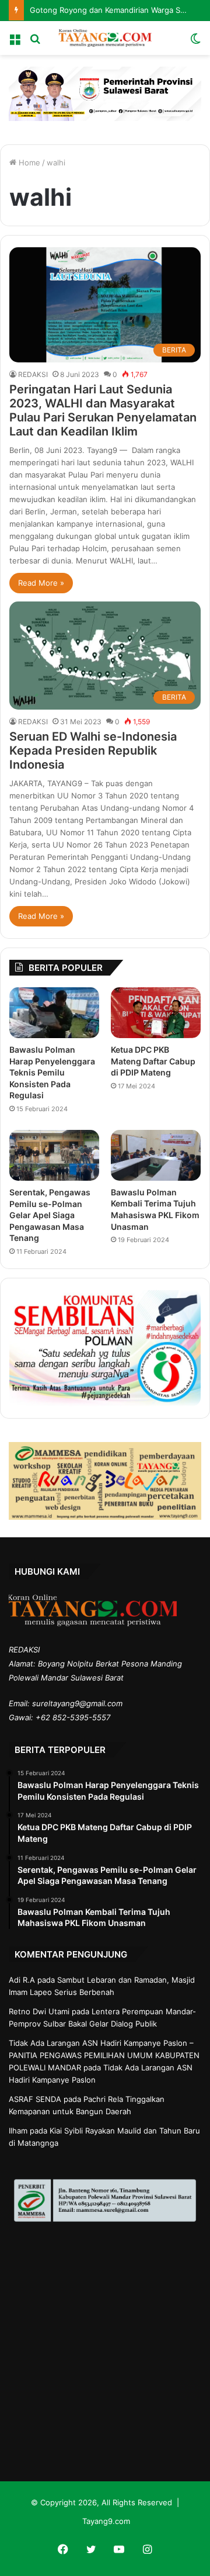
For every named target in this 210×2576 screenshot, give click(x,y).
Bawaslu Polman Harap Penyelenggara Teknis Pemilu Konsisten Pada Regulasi (52, 1072)
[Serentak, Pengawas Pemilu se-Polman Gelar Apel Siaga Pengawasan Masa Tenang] (54, 1155)
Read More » (41, 583)
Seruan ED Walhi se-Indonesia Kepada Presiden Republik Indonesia (93, 751)
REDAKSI (33, 374)
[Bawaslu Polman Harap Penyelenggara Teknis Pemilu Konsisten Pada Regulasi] (54, 1013)
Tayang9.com (106, 2521)
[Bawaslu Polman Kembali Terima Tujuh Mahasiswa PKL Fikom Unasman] (156, 1155)
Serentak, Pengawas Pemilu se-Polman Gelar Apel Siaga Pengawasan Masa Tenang (50, 1215)
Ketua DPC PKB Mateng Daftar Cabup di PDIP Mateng (153, 1061)
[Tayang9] (105, 38)
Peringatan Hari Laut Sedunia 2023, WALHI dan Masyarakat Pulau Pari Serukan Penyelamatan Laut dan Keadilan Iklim (103, 410)
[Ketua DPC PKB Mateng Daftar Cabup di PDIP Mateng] (156, 1013)
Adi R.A (22, 1980)
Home (28, 162)
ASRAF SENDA (35, 2099)
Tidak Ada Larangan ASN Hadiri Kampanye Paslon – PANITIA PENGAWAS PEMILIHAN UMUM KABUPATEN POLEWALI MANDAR (104, 2055)
